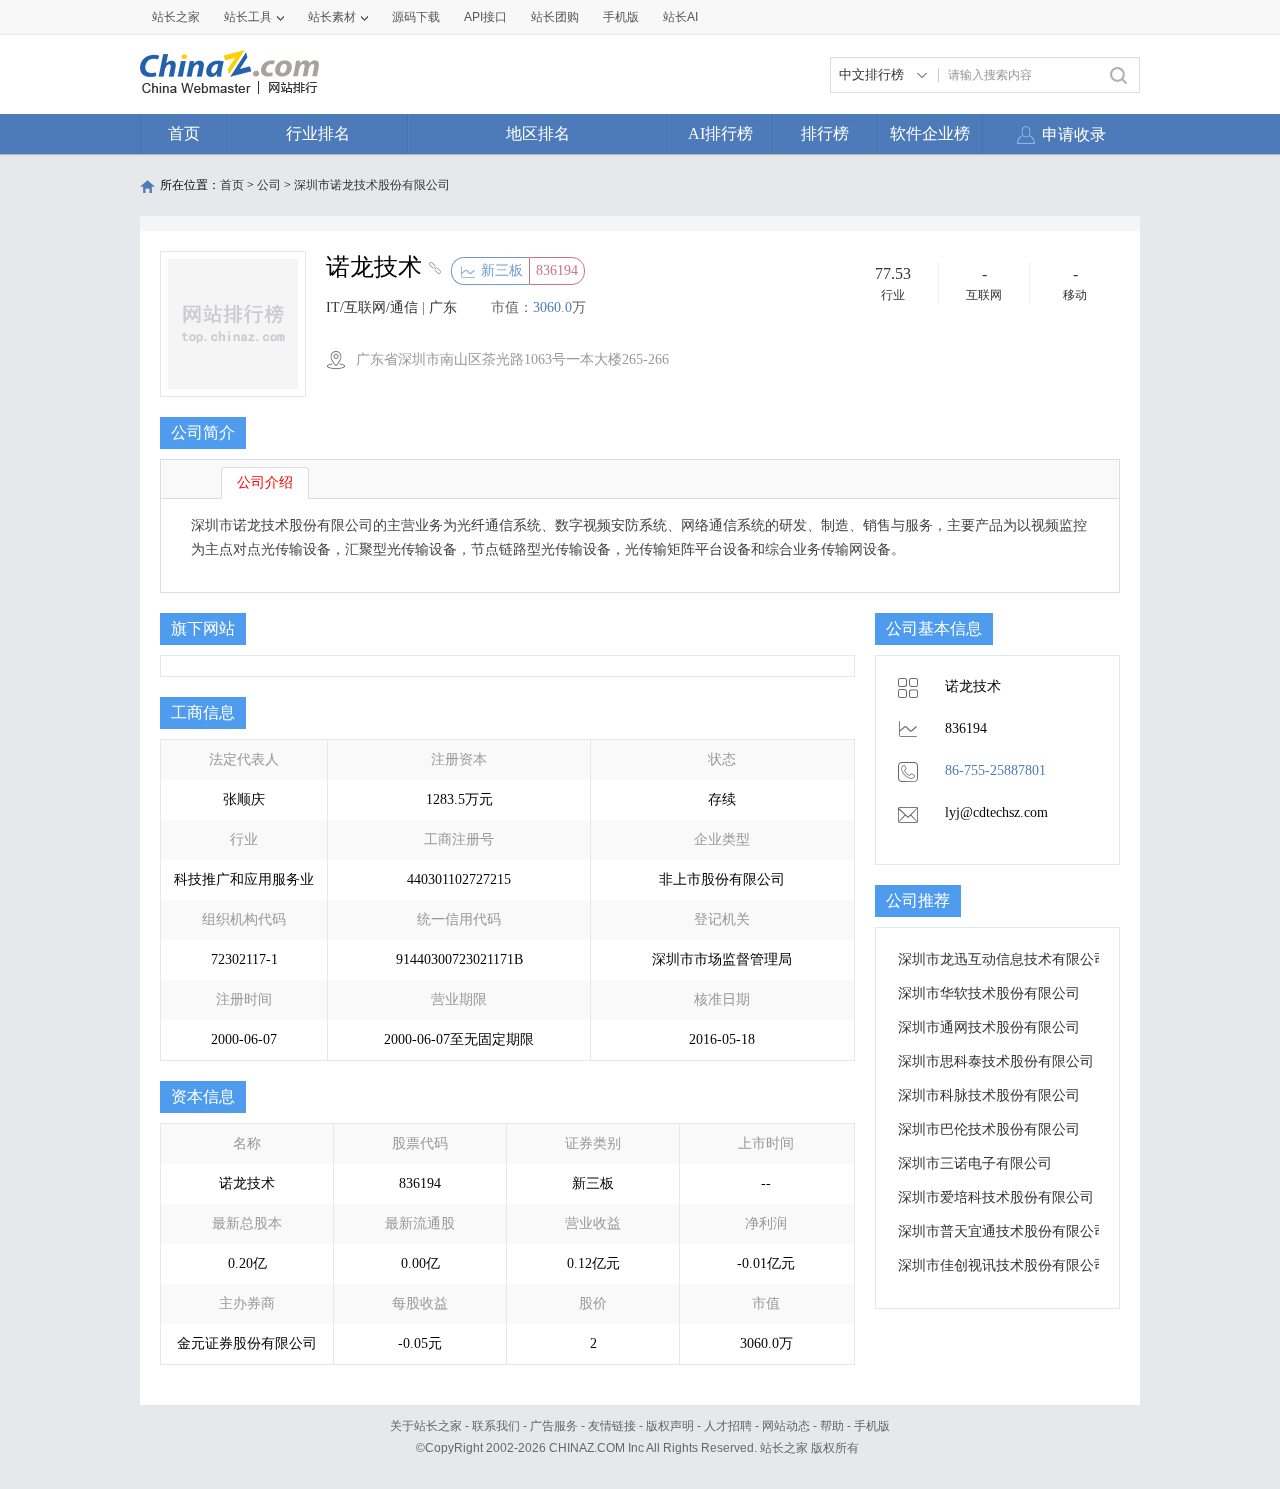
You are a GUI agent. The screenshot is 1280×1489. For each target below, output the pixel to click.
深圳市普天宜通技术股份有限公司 (1003, 1231)
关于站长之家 (426, 1426)
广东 (443, 307)
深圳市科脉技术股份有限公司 (989, 1095)
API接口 (485, 17)
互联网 (984, 295)
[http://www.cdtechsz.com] (432, 270)
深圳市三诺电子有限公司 (975, 1163)
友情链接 (612, 1426)
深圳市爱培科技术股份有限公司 (996, 1197)
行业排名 (318, 133)
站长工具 (248, 17)
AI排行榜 (720, 133)
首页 (184, 133)
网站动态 (786, 1426)
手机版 (872, 1426)
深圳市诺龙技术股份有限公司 (372, 185)
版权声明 (670, 1426)
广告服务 (554, 1426)
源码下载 (416, 17)
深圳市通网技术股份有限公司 (989, 1027)
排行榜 (825, 133)
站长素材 (332, 17)
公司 (269, 185)
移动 (1075, 295)
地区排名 (538, 133)
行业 (893, 295)
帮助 (832, 1426)
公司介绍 (265, 482)
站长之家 (176, 17)
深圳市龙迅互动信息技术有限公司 (1003, 959)
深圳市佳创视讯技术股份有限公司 (1003, 1265)
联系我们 (496, 1426)
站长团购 (555, 17)
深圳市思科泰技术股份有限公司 (996, 1061)
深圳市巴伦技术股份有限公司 (989, 1129)
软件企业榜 (930, 133)
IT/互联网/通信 (372, 307)
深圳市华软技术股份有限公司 (989, 993)
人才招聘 (728, 1426)
